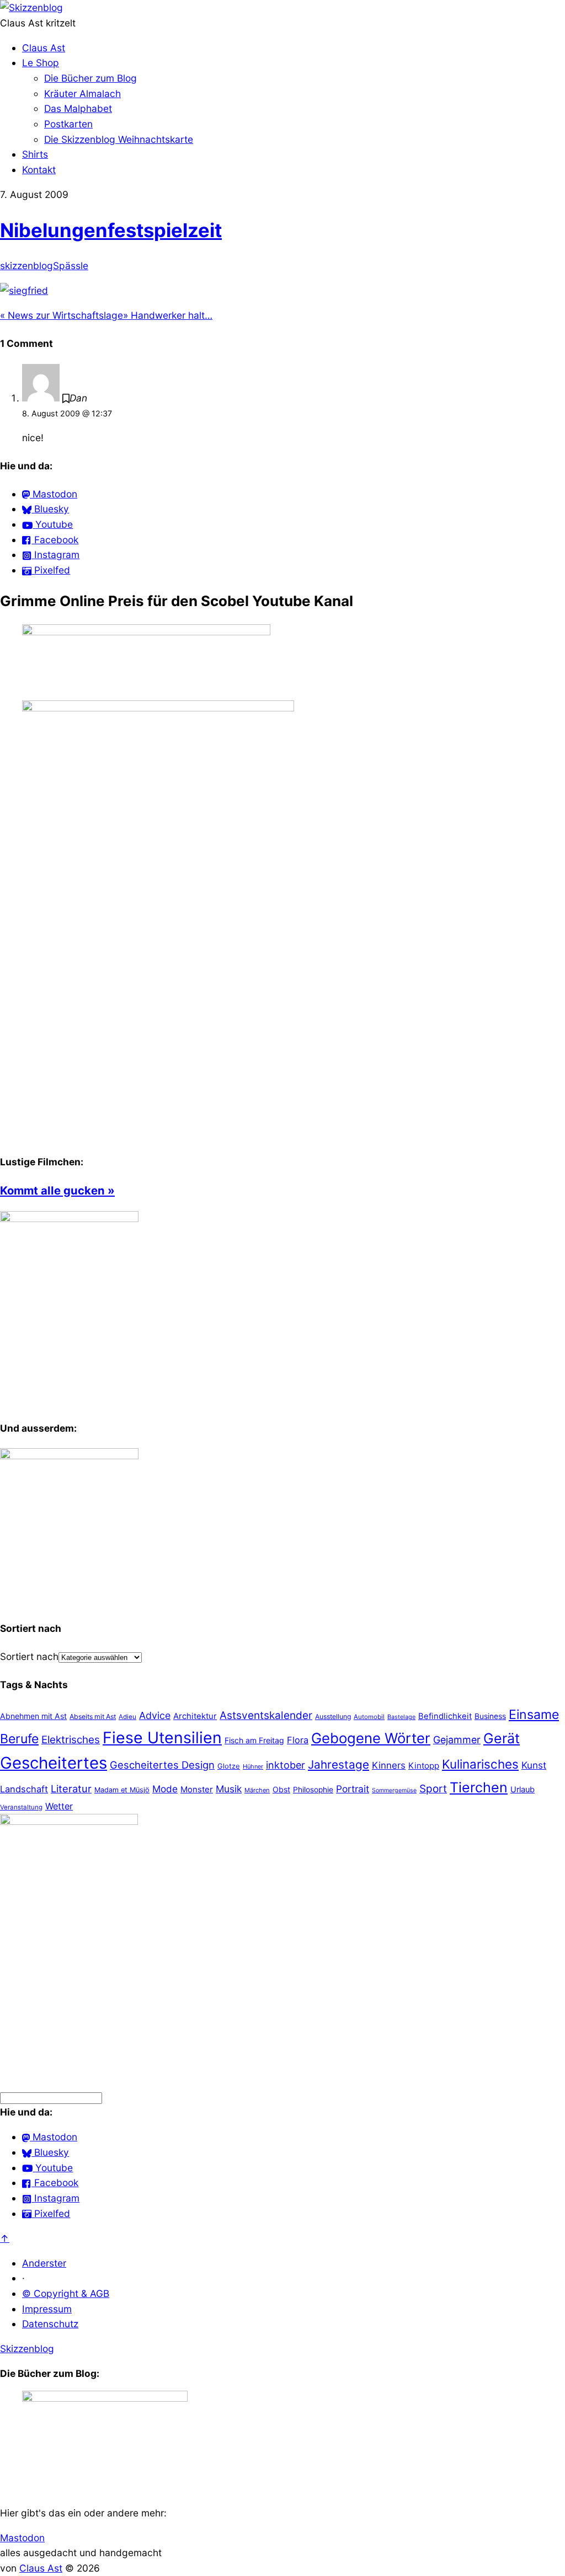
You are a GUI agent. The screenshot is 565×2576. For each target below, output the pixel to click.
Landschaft (24, 1789)
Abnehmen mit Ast (33, 1716)
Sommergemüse (394, 1790)
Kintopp (424, 1766)
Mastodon (22, 2538)
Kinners (389, 1765)
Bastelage (401, 1717)
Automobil (369, 1717)
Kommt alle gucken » (57, 1190)
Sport (433, 1789)
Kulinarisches (480, 1764)
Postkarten (68, 124)
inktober (286, 1765)
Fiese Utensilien (162, 1737)
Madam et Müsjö (122, 1790)
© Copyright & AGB (66, 2293)
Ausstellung (333, 1717)
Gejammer (457, 1740)
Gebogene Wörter (371, 1738)
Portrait (353, 1789)
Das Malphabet (78, 108)
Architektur (195, 1716)
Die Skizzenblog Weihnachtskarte (119, 139)
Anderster (44, 2263)
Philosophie (313, 1790)
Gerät (502, 1738)
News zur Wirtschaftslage (62, 315)
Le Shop (41, 63)
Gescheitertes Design (162, 1765)
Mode (165, 1789)
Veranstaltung (21, 1807)
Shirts (35, 154)
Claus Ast (44, 48)
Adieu (127, 1717)
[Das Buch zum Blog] (69, 1456)
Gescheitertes (54, 1763)
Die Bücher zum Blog (90, 78)
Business (490, 1716)
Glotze (229, 1766)
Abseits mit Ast (93, 1717)
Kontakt (39, 170)
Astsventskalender (266, 1715)
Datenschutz (50, 2324)
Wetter (59, 1806)
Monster (197, 1789)
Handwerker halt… (168, 315)
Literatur (71, 1788)
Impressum (47, 2309)
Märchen (257, 1790)
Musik (229, 1789)
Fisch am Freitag (254, 1740)
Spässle (71, 266)
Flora (298, 1740)
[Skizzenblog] (31, 7)
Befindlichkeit (445, 1716)
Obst (281, 1789)
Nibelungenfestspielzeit (111, 230)
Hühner (253, 1766)
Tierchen (479, 1787)
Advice (155, 1715)
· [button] (23, 2278)
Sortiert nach (29, 1656)
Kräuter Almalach (82, 93)
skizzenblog (26, 266)
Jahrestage (339, 1764)
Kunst (534, 1765)
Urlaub (523, 1790)
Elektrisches (71, 1740)
